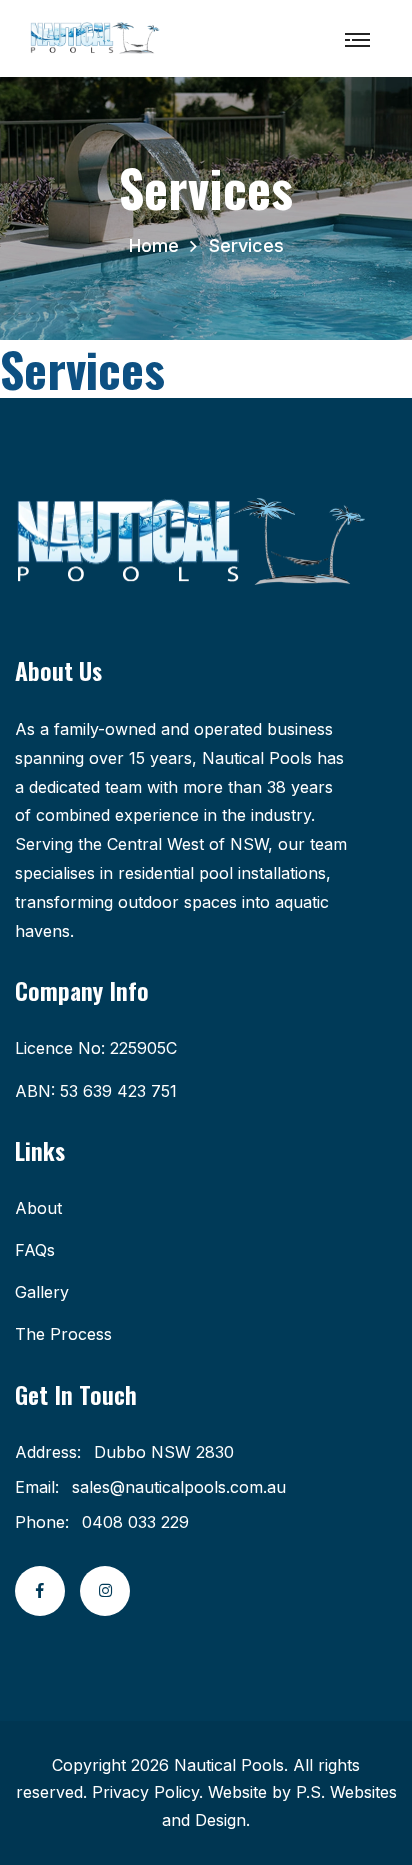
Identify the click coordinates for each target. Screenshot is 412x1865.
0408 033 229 (135, 1522)
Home (154, 245)
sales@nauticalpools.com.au (179, 1487)
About (38, 1208)
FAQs (35, 1250)
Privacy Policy (145, 1792)
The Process (63, 1334)
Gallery (42, 1292)
